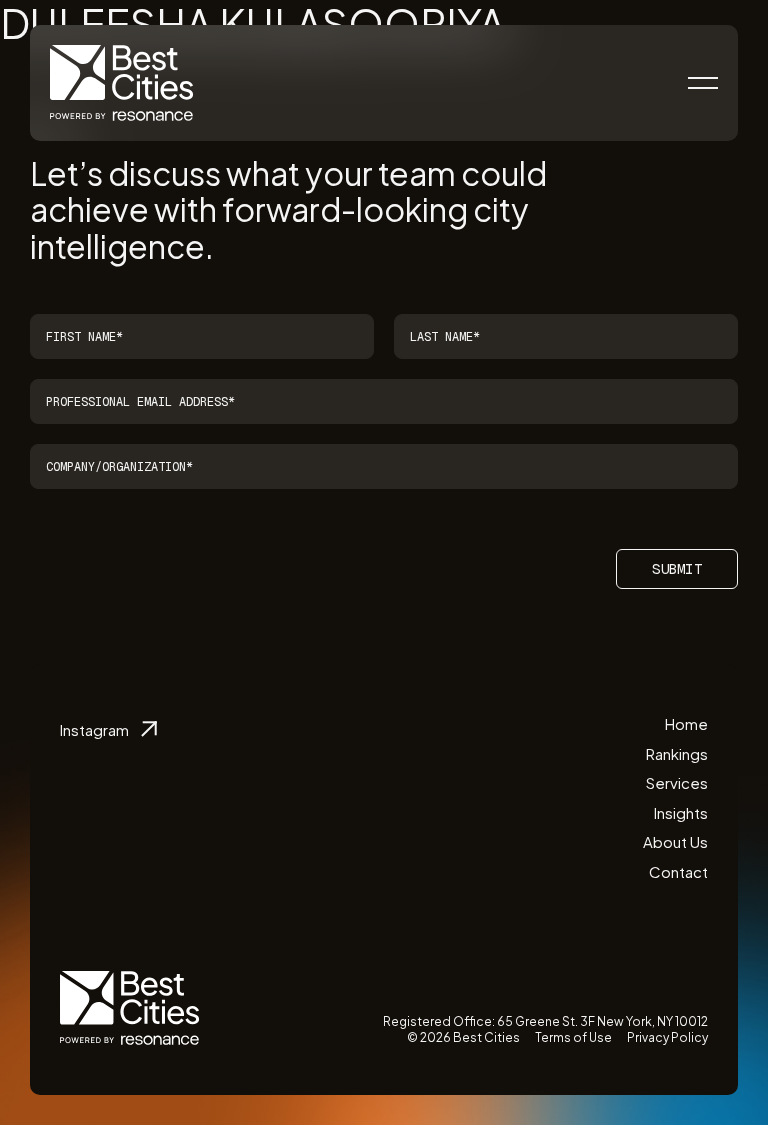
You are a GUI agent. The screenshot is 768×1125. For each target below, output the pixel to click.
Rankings (677, 753)
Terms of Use (573, 1037)
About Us (675, 841)
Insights (681, 812)
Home (686, 723)
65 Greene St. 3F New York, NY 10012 (602, 1021)
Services (677, 782)
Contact (678, 871)
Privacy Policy (667, 1037)
